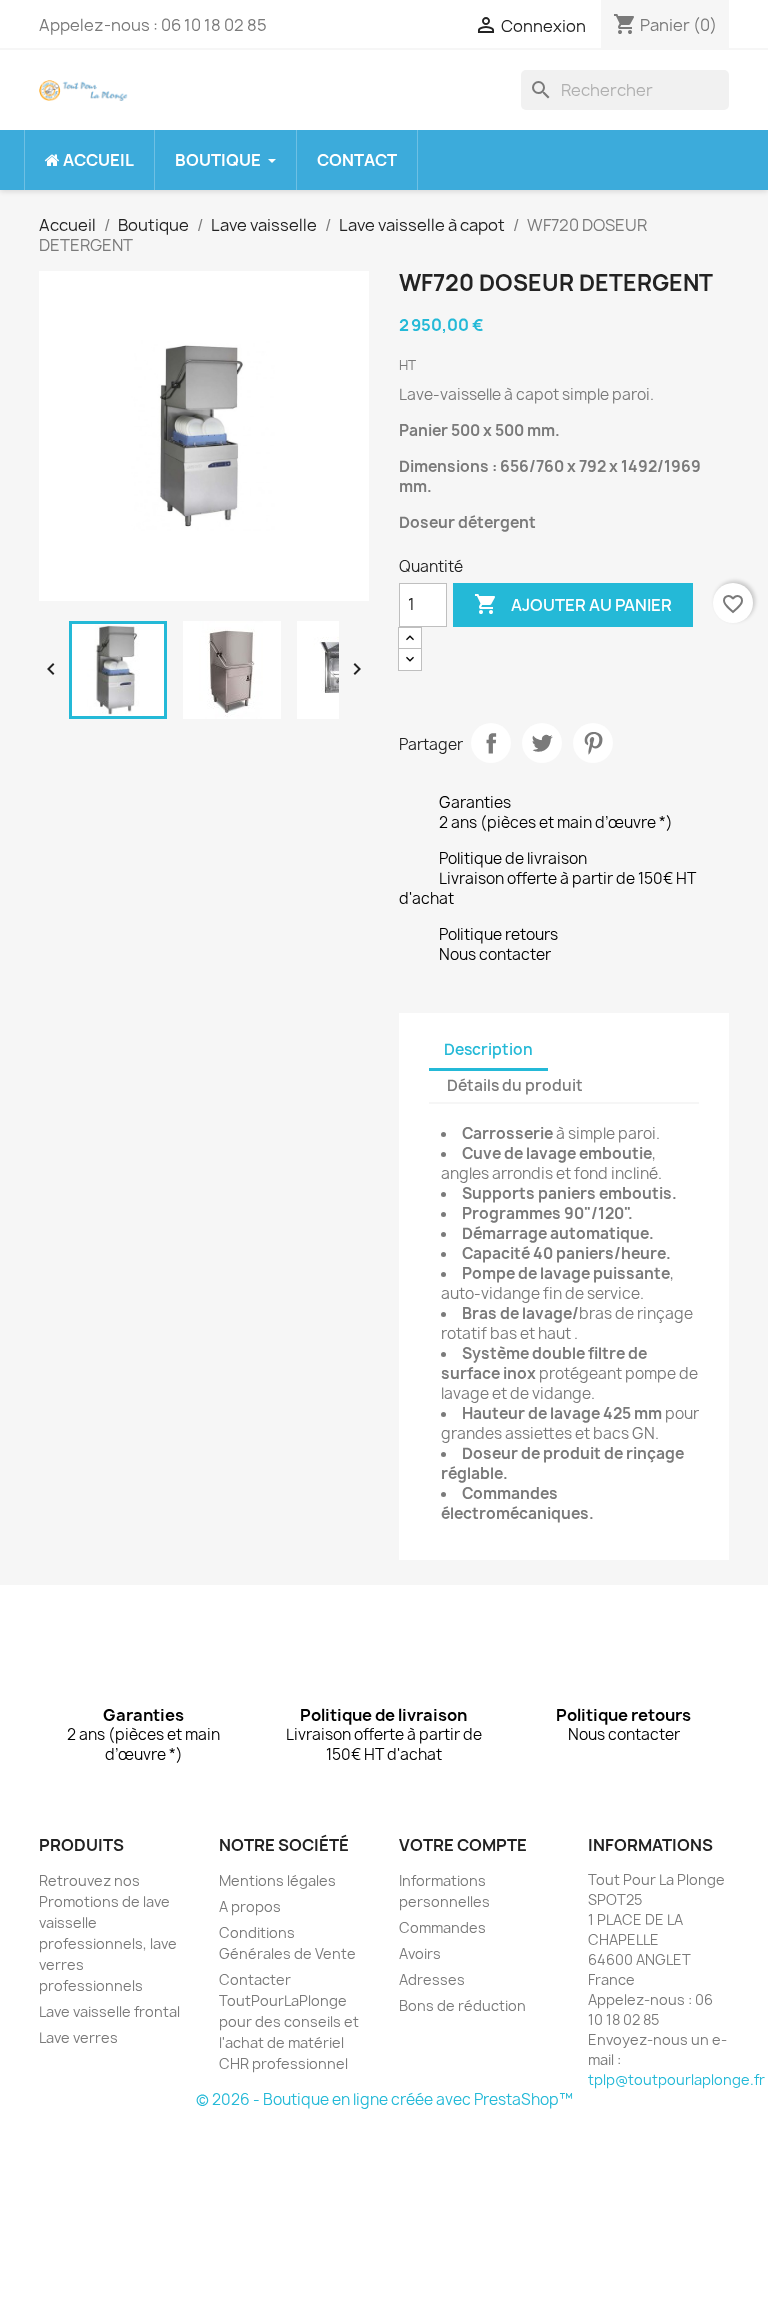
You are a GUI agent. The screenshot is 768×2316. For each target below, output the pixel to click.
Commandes (442, 1927)
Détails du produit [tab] (515, 1085)
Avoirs (420, 1953)
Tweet (542, 743)
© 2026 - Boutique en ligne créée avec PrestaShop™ (384, 2099)
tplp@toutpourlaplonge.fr (676, 2079)
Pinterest (593, 743)
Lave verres (78, 2037)
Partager (491, 743)
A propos (250, 1906)
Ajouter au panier (573, 604)
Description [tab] (488, 1049)
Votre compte (463, 1845)
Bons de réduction (462, 2005)
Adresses (432, 1979)
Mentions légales (277, 1880)
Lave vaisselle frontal (109, 2011)
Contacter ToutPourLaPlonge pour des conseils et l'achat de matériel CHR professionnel (289, 2021)
